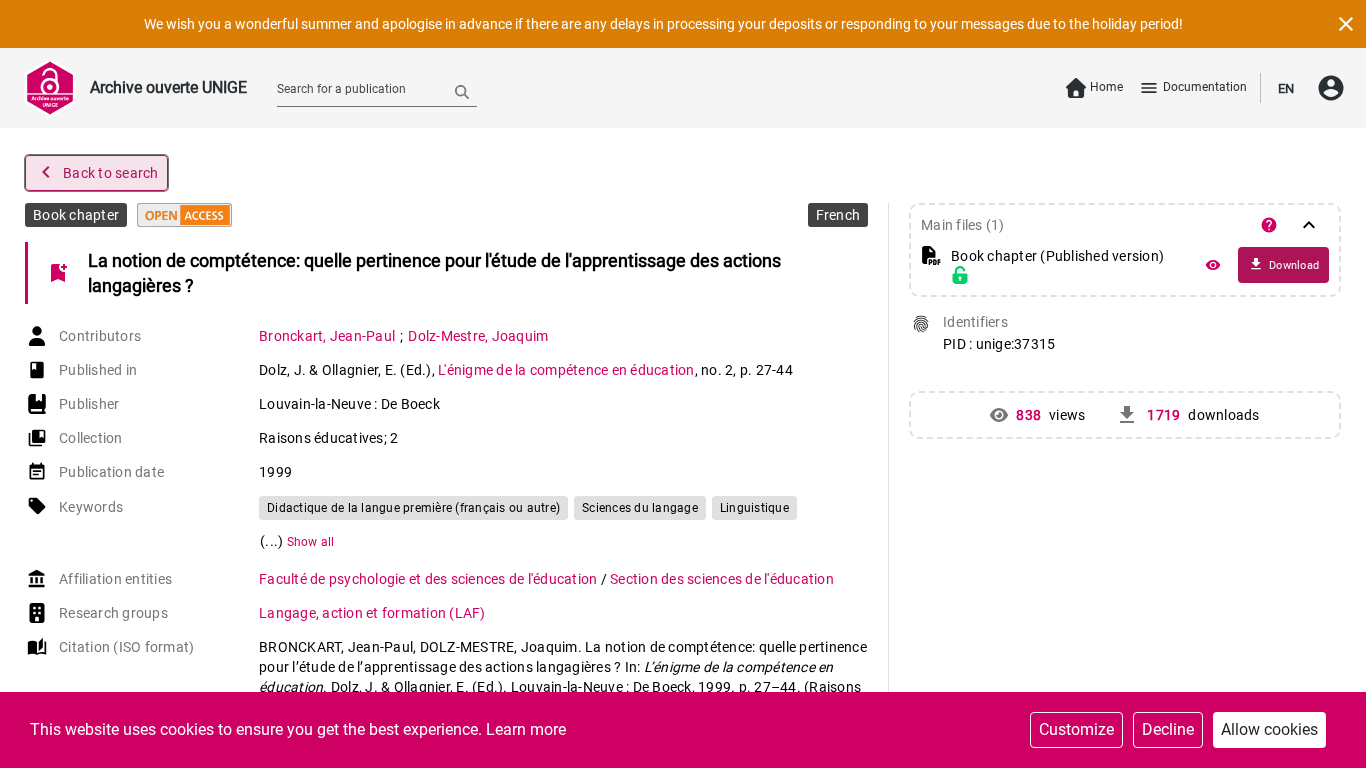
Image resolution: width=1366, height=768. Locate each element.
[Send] (462, 91)
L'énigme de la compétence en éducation (566, 370)
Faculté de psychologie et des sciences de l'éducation (430, 579)
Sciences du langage (640, 508)
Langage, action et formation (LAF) (372, 613)
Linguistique (754, 508)
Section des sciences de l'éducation (722, 579)
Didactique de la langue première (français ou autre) (413, 508)
